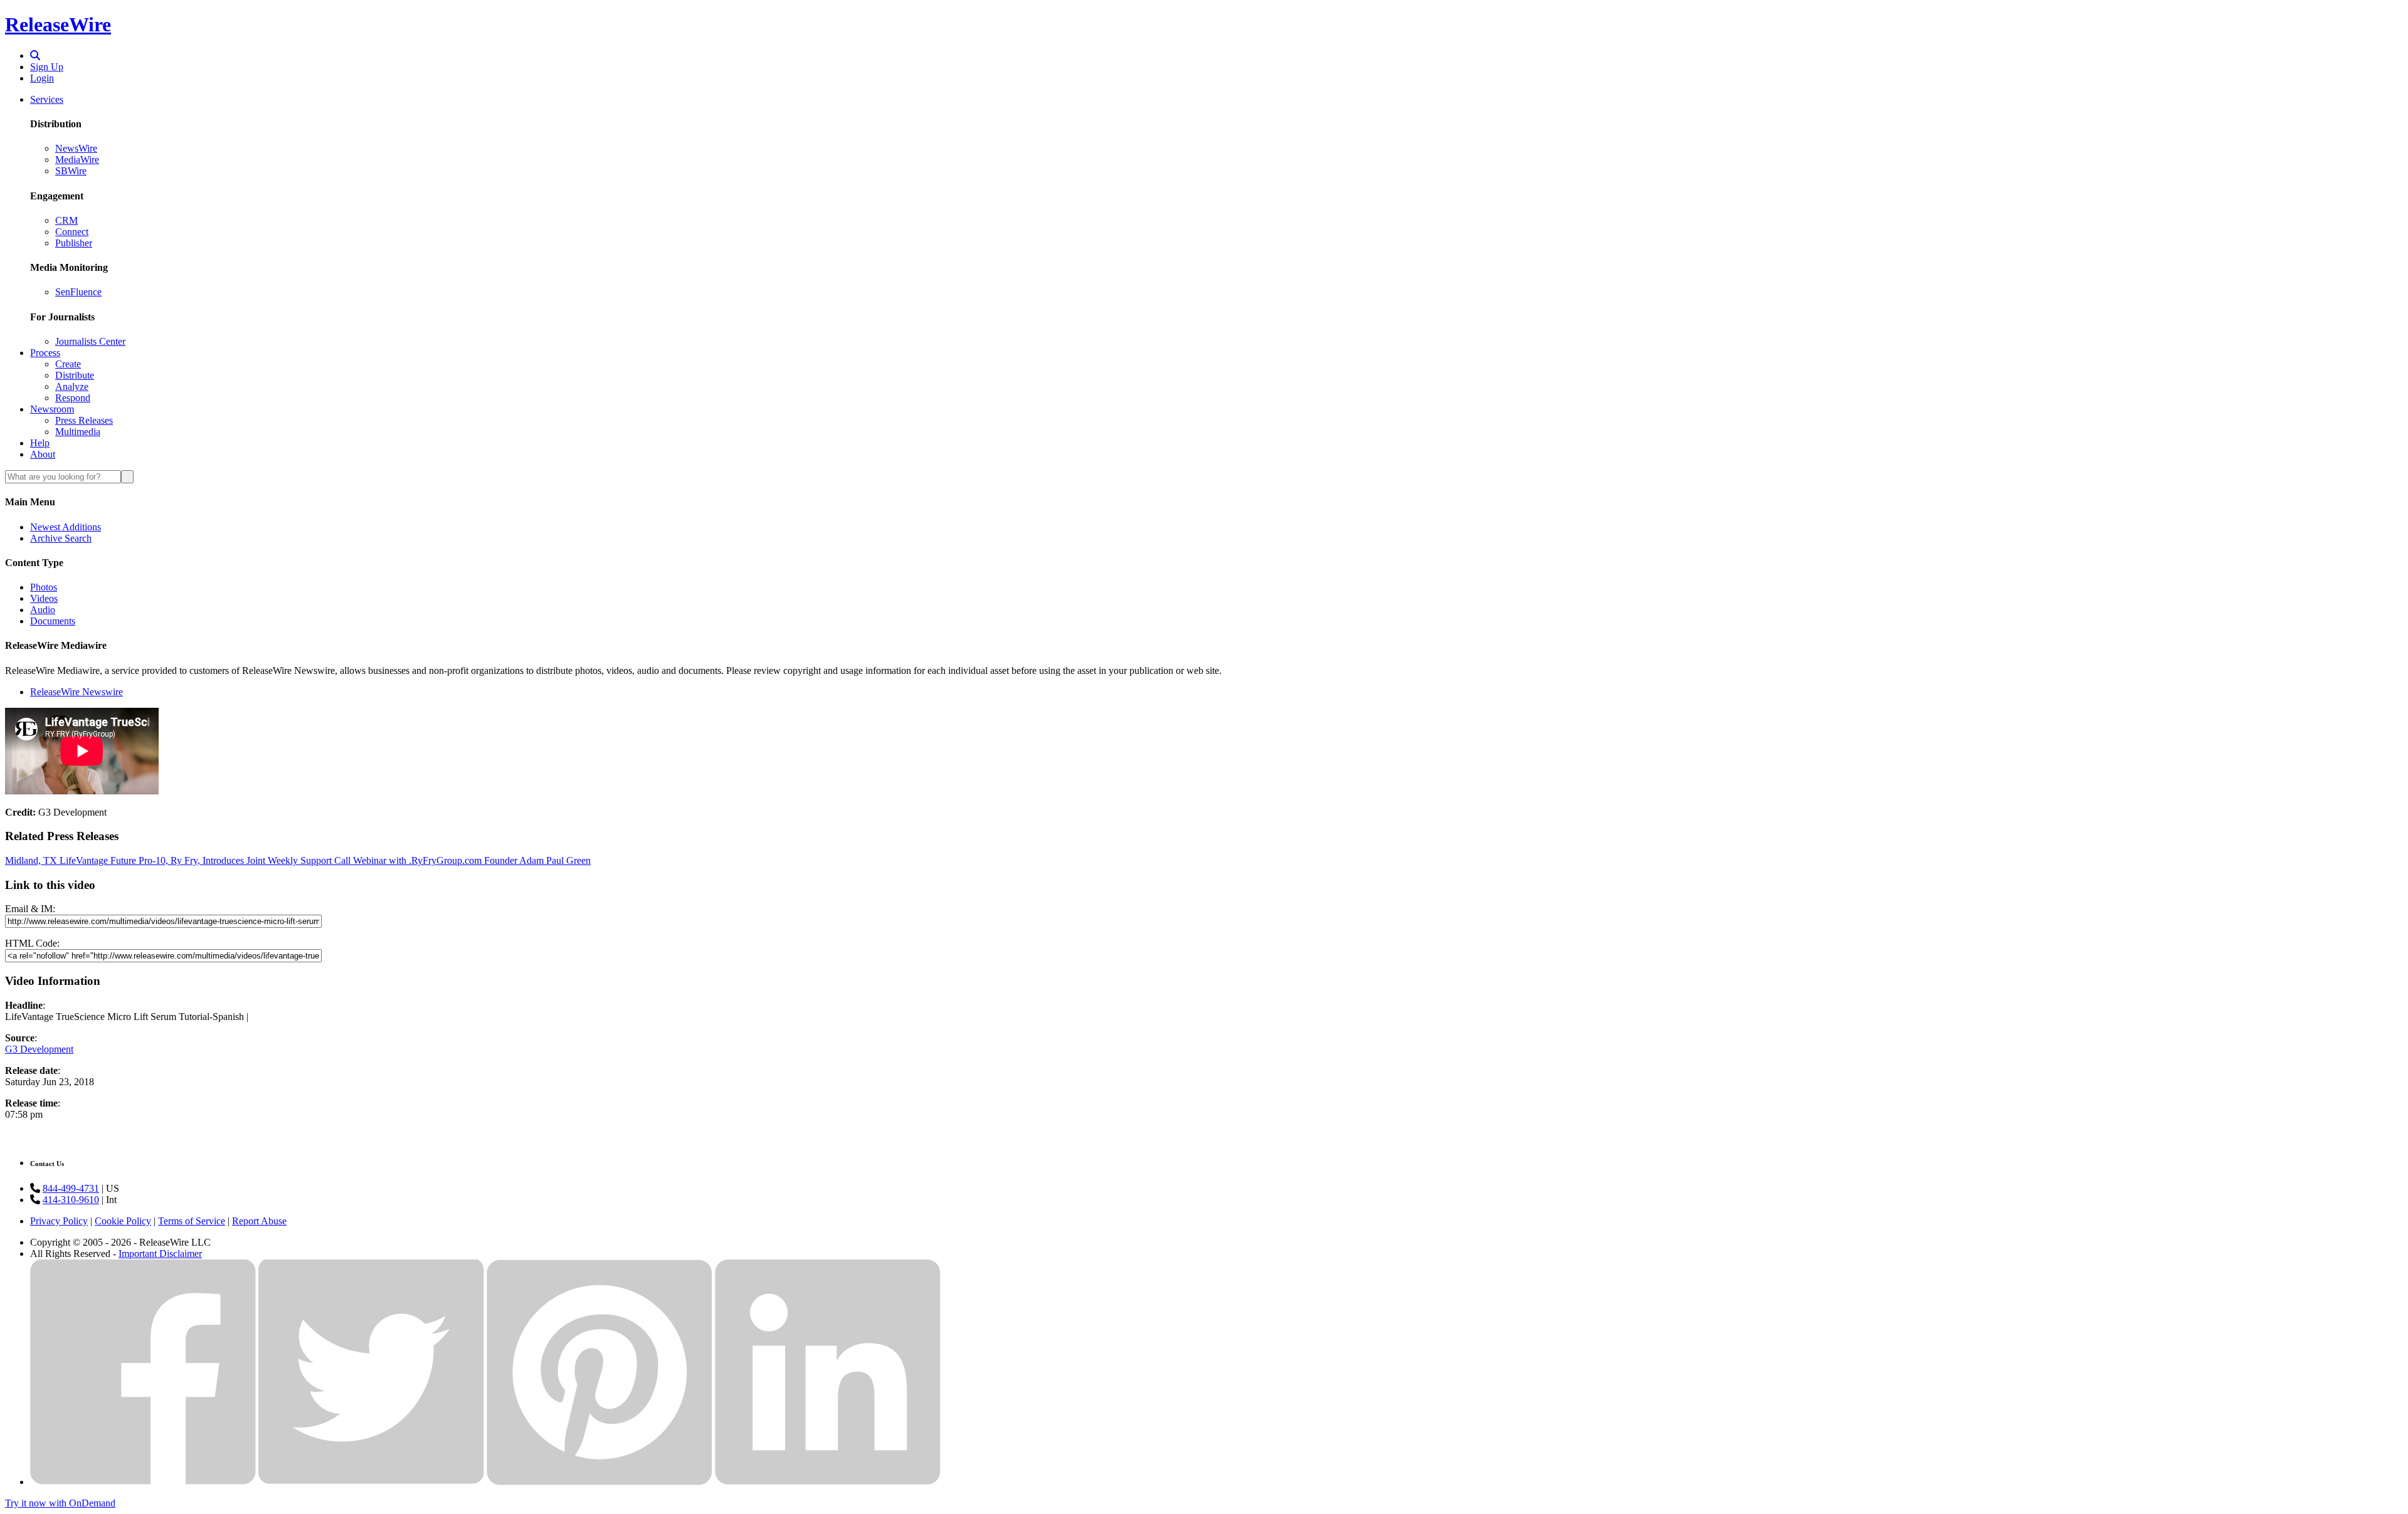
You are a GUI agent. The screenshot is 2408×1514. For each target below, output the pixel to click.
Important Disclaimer (160, 1254)
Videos (44, 598)
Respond (73, 398)
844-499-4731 (71, 1188)
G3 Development (39, 1049)
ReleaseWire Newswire (77, 692)
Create (68, 364)
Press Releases (84, 420)
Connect (72, 232)
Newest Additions (66, 527)
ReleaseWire (58, 24)
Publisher (74, 243)
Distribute (75, 375)
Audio (43, 610)
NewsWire (76, 148)
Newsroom (52, 409)
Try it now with (60, 1503)
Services (47, 99)
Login (42, 78)
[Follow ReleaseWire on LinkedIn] (828, 1482)
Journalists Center (90, 341)
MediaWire (77, 160)
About (43, 454)
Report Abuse (259, 1221)
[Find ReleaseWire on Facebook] (143, 1482)
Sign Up (47, 67)
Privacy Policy (59, 1221)
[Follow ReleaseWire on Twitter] (371, 1482)
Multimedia (78, 432)
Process (45, 353)
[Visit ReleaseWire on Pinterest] (599, 1482)
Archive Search (61, 538)
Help (40, 443)
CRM (66, 220)
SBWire (71, 171)
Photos (44, 587)
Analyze (72, 386)
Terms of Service (192, 1221)
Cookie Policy (123, 1221)
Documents (53, 621)
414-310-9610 (71, 1200)
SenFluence (78, 292)
